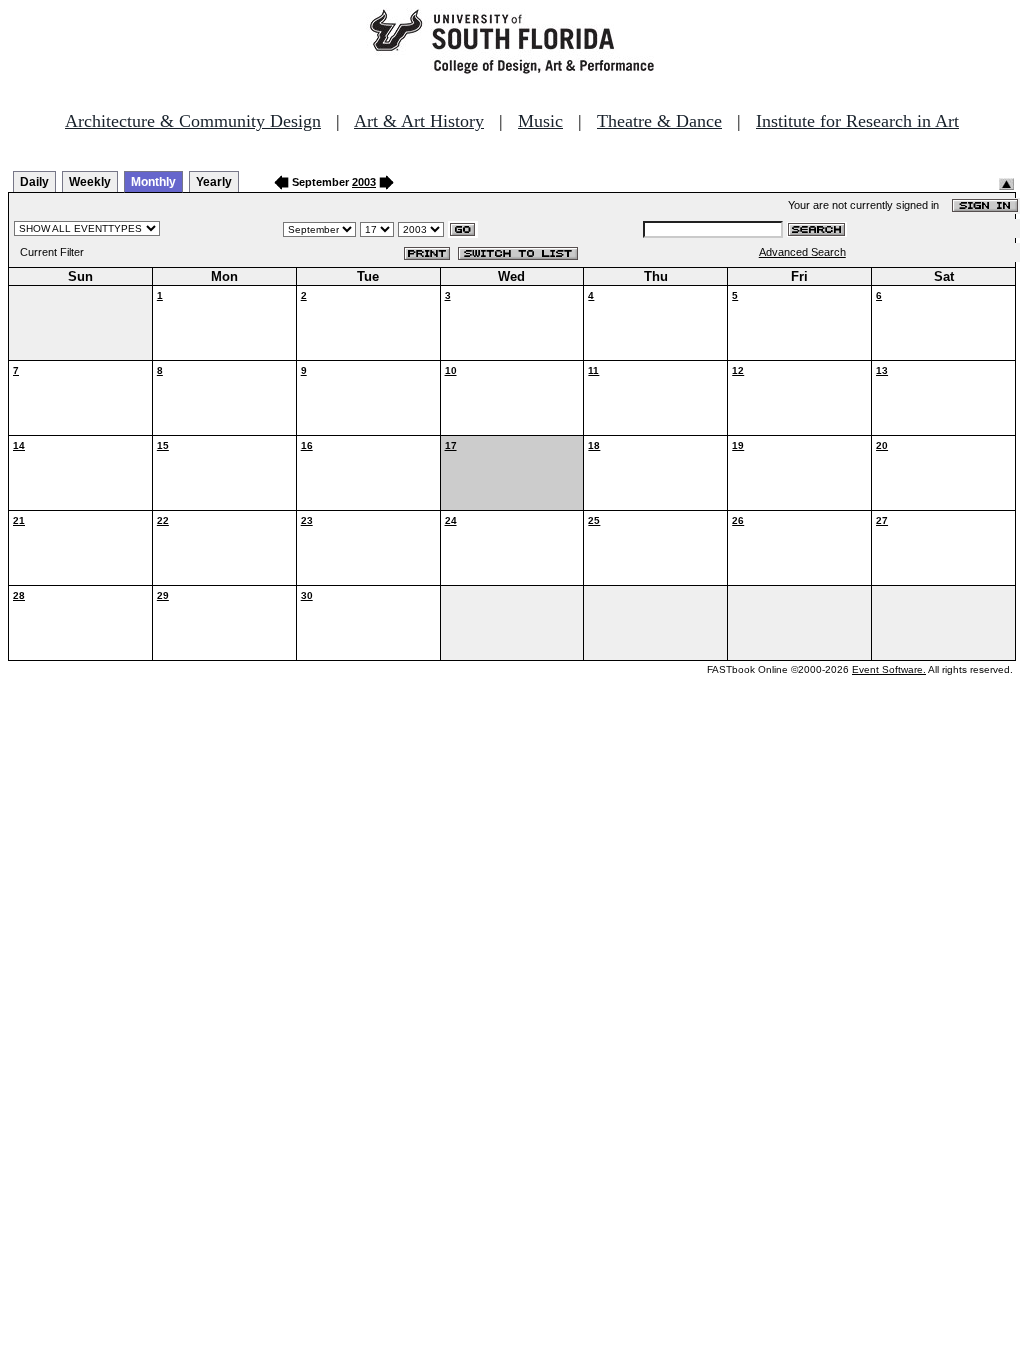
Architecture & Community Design (193, 121)
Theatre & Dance (659, 121)
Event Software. (889, 669)
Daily (34, 182)
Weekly (90, 182)
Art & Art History (419, 121)
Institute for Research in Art (857, 121)
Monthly (153, 182)
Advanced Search (802, 252)
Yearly (214, 182)
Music (540, 121)
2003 (364, 182)
